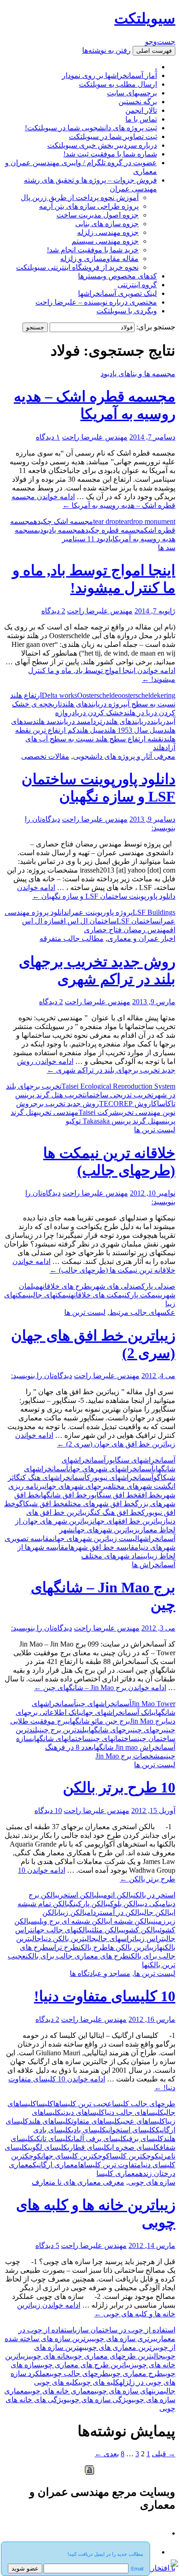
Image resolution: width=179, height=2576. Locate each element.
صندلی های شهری (116, 1286)
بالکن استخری (77, 1895)
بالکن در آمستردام (114, 1912)
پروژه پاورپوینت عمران (100, 912)
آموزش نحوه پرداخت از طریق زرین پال (80, 198)
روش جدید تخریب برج (66, 1104)
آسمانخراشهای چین (104, 1704)
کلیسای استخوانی (131, 2130)
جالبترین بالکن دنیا (69, 1939)
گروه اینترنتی (137, 285)
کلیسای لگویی (48, 2147)
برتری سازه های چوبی (124, 2339)
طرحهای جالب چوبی (79, 2373)
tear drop (106, 521)
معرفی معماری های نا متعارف (78, 2182)
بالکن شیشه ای (130, 1921)
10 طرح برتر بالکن (119, 1787)
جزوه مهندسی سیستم (105, 241)
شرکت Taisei (99, 1112)
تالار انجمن (141, 110)
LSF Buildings (154, 912)
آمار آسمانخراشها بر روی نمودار (109, 75)
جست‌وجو (160, 42)
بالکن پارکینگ (89, 1904)
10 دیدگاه (48, 1811)
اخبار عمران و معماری (141, 938)
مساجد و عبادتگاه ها (100, 1973)
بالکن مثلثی (105, 1930)
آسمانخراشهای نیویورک (120, 1477)
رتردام (96, 721)
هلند (159, 748)
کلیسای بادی (89, 2130)
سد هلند (44, 721)
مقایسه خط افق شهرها (103, 1547)
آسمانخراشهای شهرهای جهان (111, 1469)
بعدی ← (107, 2454)
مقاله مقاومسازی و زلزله (99, 259)
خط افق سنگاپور (112, 1495)
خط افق (149, 1495)
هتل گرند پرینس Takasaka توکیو (112, 1121)
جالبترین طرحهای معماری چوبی (116, 2356)
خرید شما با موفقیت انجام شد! (93, 250)
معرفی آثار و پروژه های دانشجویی (124, 756)
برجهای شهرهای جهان (76, 1486)
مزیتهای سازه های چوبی (129, 2391)
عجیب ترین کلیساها (83, 2104)
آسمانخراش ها (154, 1565)
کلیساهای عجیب (143, 2121)
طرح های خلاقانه (65, 1286)
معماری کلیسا (118, 2173)
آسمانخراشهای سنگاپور (140, 1460)
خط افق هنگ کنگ (116, 1512)
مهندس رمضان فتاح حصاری (127, 930)
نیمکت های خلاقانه (99, 1295)
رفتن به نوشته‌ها (106, 50)
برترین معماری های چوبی (121, 2347)
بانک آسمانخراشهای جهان (117, 1712)
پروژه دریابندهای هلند (94, 704)
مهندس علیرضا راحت (95, 437)
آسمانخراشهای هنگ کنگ (51, 1477)
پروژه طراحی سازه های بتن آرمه (89, 206)
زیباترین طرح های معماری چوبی (87, 2365)
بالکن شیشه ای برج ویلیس (70, 1921)
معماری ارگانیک (55, 2165)
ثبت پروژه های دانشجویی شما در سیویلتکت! (91, 128)
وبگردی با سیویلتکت (127, 311)
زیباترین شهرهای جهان (105, 1530)
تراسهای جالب (115, 1939)
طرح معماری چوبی (136, 2373)
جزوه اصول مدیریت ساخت (98, 215)
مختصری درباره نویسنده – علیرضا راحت (96, 302)
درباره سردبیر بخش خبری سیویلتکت (102, 145)
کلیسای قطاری (89, 2147)
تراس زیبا (149, 1939)
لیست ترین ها (155, 1130)
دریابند (160, 721)
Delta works (59, 695)
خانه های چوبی (49, 2356)
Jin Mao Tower (153, 1704)
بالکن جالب (157, 1912)
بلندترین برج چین (63, 1730)
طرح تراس (63, 1947)
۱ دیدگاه (48, 437)
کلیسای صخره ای (135, 2147)
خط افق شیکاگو (40, 1504)
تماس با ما (141, 119)
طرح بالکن (93, 1947)
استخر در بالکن (154, 1895)
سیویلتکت (145, 18)
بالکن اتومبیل (115, 1895)
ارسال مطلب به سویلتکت (118, 84)
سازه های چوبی (152, 2182)
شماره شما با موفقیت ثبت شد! (110, 154)
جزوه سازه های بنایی (107, 224)
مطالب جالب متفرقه (72, 938)
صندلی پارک (158, 1286)
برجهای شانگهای (110, 1730)
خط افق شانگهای (63, 1495)
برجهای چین (149, 1730)
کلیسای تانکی (53, 2139)
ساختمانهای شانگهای (62, 1739)
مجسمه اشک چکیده (63, 521)
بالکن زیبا (73, 1912)
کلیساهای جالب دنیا (134, 2112)
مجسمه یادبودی (60, 530)
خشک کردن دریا (99, 713)
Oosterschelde (98, 695)
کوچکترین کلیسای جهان (76, 2156)
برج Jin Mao (148, 1721)
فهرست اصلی (154, 51)
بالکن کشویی (139, 1930)
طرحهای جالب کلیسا (144, 2104)
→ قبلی (164, 2454)
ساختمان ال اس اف (88, 921)
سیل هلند (90, 730)
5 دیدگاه (47, 2245)
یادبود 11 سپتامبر (87, 539)
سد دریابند (71, 721)
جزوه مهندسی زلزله (108, 232)
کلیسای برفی (145, 2139)
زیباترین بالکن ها (132, 1947)
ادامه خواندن (100, 1688)
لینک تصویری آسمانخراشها (117, 293)
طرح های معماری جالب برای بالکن (77, 1956)
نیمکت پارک (143, 1295)
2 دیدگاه (53, 611)
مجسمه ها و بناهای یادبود (138, 374)
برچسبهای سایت (132, 93)
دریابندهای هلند (128, 721)
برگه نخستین (138, 102)
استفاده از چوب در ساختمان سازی (125, 2330)
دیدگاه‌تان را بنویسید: (42, 1376)
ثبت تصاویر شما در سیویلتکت (113, 136)
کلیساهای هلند (50, 2121)
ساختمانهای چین (114, 1739)
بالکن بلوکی (124, 1904)
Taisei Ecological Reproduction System (118, 1086)
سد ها (167, 548)
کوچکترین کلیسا (134, 2156)
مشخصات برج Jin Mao (130, 1756)
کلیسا (45, 2104)
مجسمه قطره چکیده (113, 530)
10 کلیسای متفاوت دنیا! (105, 1996)
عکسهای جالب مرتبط (142, 1312)
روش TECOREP (125, 1104)
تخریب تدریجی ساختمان (119, 1095)
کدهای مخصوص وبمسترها (117, 276)
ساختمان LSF (138, 921)
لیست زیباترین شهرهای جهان (95, 1538)
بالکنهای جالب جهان (61, 1930)
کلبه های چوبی (99, 2382)
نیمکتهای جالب (51, 1295)
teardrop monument (147, 521)
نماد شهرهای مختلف (112, 1556)
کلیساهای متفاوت (96, 2121)
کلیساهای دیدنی (83, 2112)
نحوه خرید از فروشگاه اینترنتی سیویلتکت (77, 267)
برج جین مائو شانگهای (99, 1721)
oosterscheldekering (147, 695)
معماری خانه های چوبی (61, 2391)
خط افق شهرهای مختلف (100, 1504)
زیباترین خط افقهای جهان (129, 1521)
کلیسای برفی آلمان (99, 2139)
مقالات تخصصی (45, 756)
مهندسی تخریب (58, 1112)
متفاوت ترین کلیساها (109, 2165)
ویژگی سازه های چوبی (99, 2400)
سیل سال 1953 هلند (134, 730)
